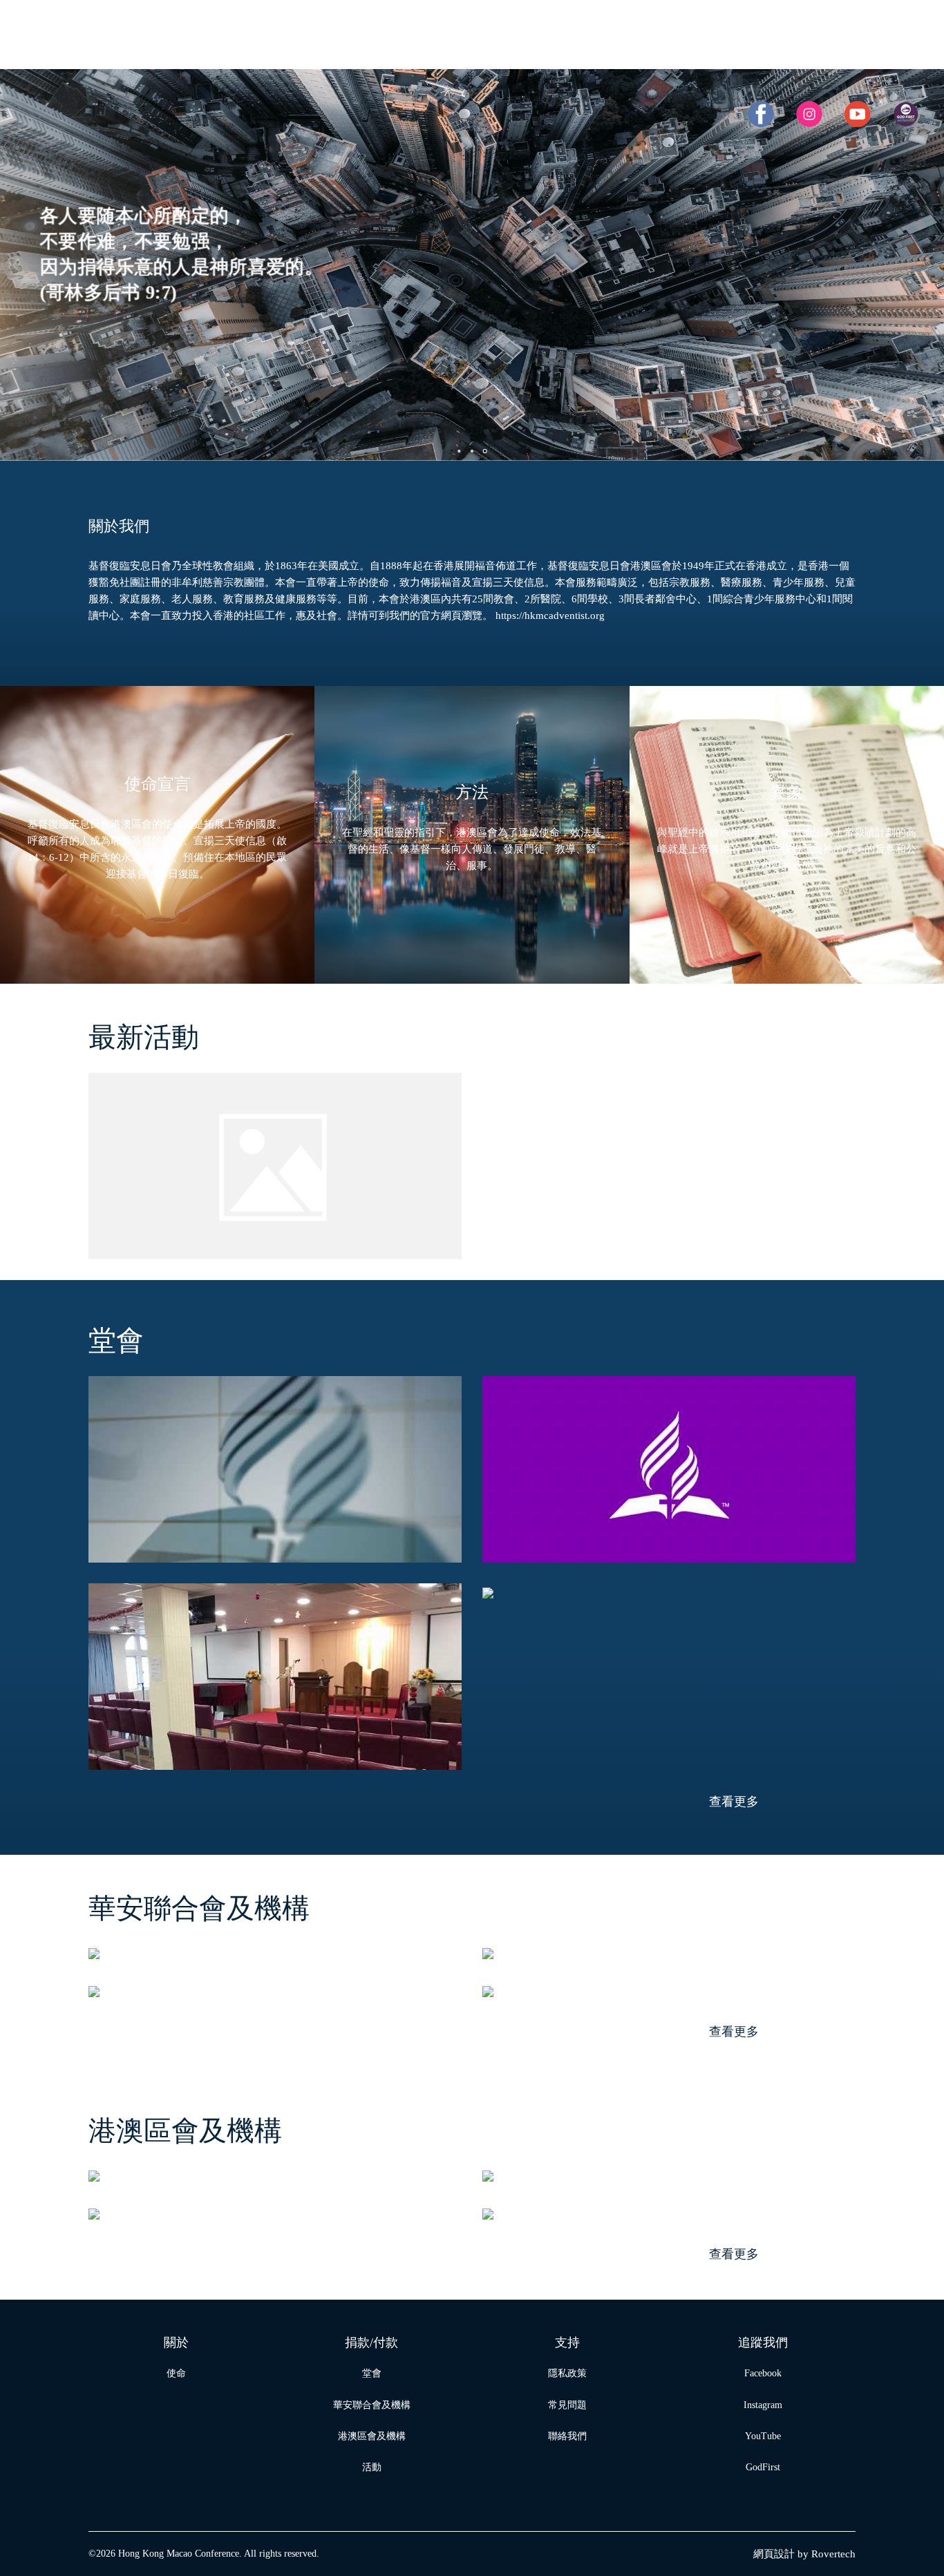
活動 (372, 2467)
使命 (176, 2373)
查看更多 (734, 1802)
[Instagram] (809, 114)
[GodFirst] (906, 114)
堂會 (372, 2373)
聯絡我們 (567, 2436)
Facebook (763, 2373)
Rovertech (833, 2554)
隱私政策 (567, 2373)
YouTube (763, 2436)
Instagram (763, 2405)
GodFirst (763, 2467)
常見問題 (567, 2405)
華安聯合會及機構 (372, 2405)
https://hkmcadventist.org (550, 616)
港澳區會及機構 (372, 2436)
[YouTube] (858, 114)
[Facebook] (761, 114)
